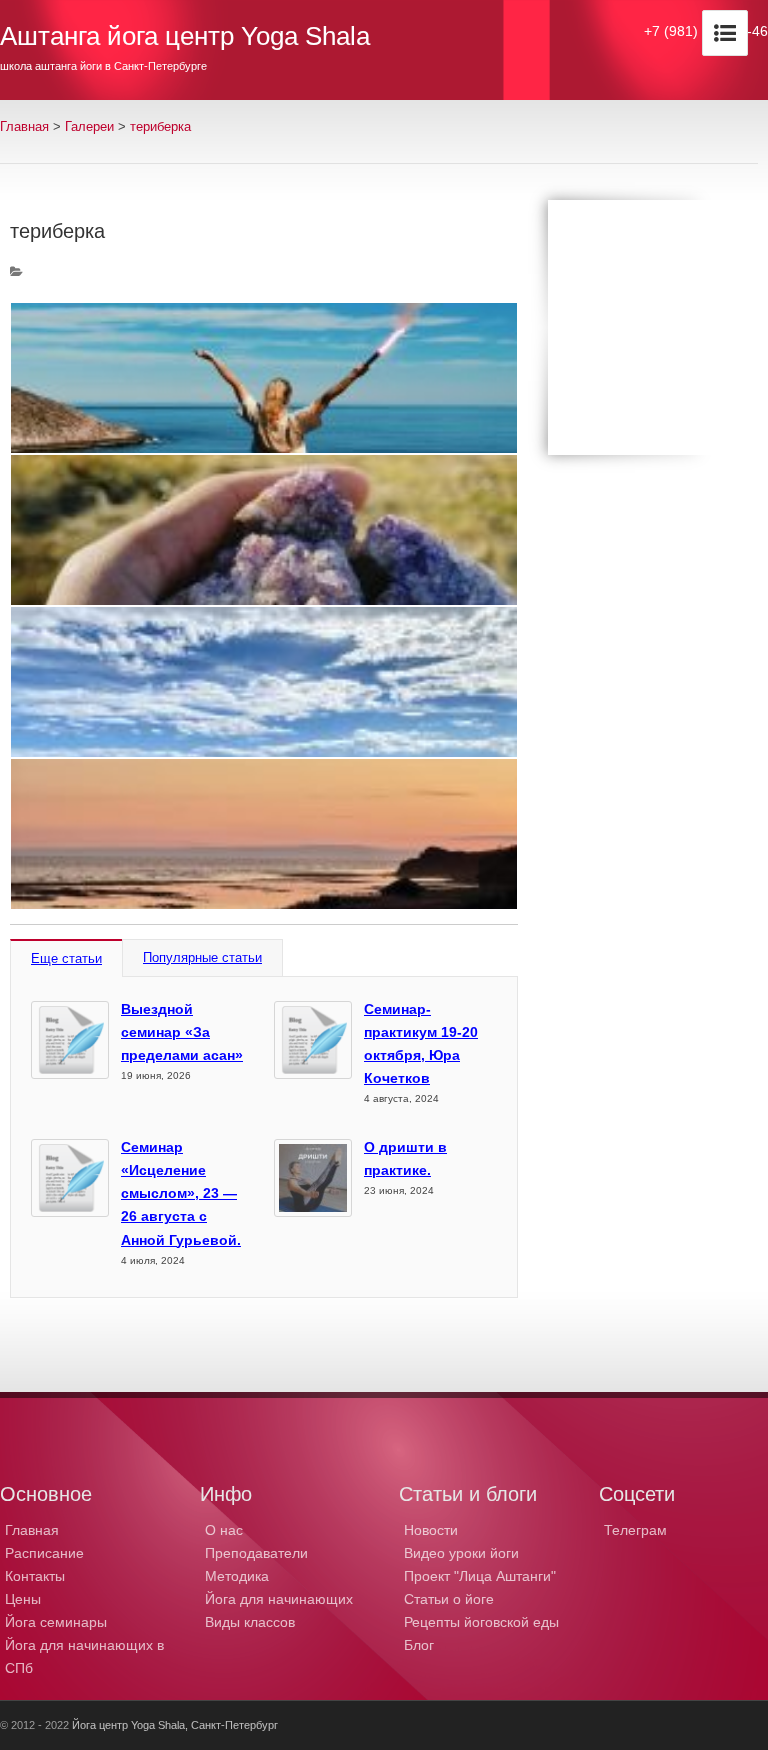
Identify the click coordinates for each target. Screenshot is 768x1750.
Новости (431, 1530)
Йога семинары (56, 1622)
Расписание (44, 1553)
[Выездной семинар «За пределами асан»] (70, 1040)
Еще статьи (66, 958)
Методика (237, 1576)
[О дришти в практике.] (313, 1178)
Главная (24, 127)
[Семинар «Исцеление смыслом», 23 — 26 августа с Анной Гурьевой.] (70, 1178)
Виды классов (250, 1622)
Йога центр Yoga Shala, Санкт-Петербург (175, 1725)
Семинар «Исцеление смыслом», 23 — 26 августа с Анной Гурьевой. (181, 1193)
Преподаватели (256, 1553)
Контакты (35, 1576)
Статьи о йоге (449, 1599)
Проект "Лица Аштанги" (480, 1576)
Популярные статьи (202, 957)
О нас (224, 1530)
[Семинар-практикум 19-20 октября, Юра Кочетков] (313, 1040)
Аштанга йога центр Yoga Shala (185, 36)
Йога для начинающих (279, 1599)
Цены (23, 1599)
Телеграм (635, 1530)
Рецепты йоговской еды (481, 1622)
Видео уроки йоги (461, 1553)
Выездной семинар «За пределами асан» (182, 1032)
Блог (419, 1645)
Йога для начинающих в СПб (84, 1656)
